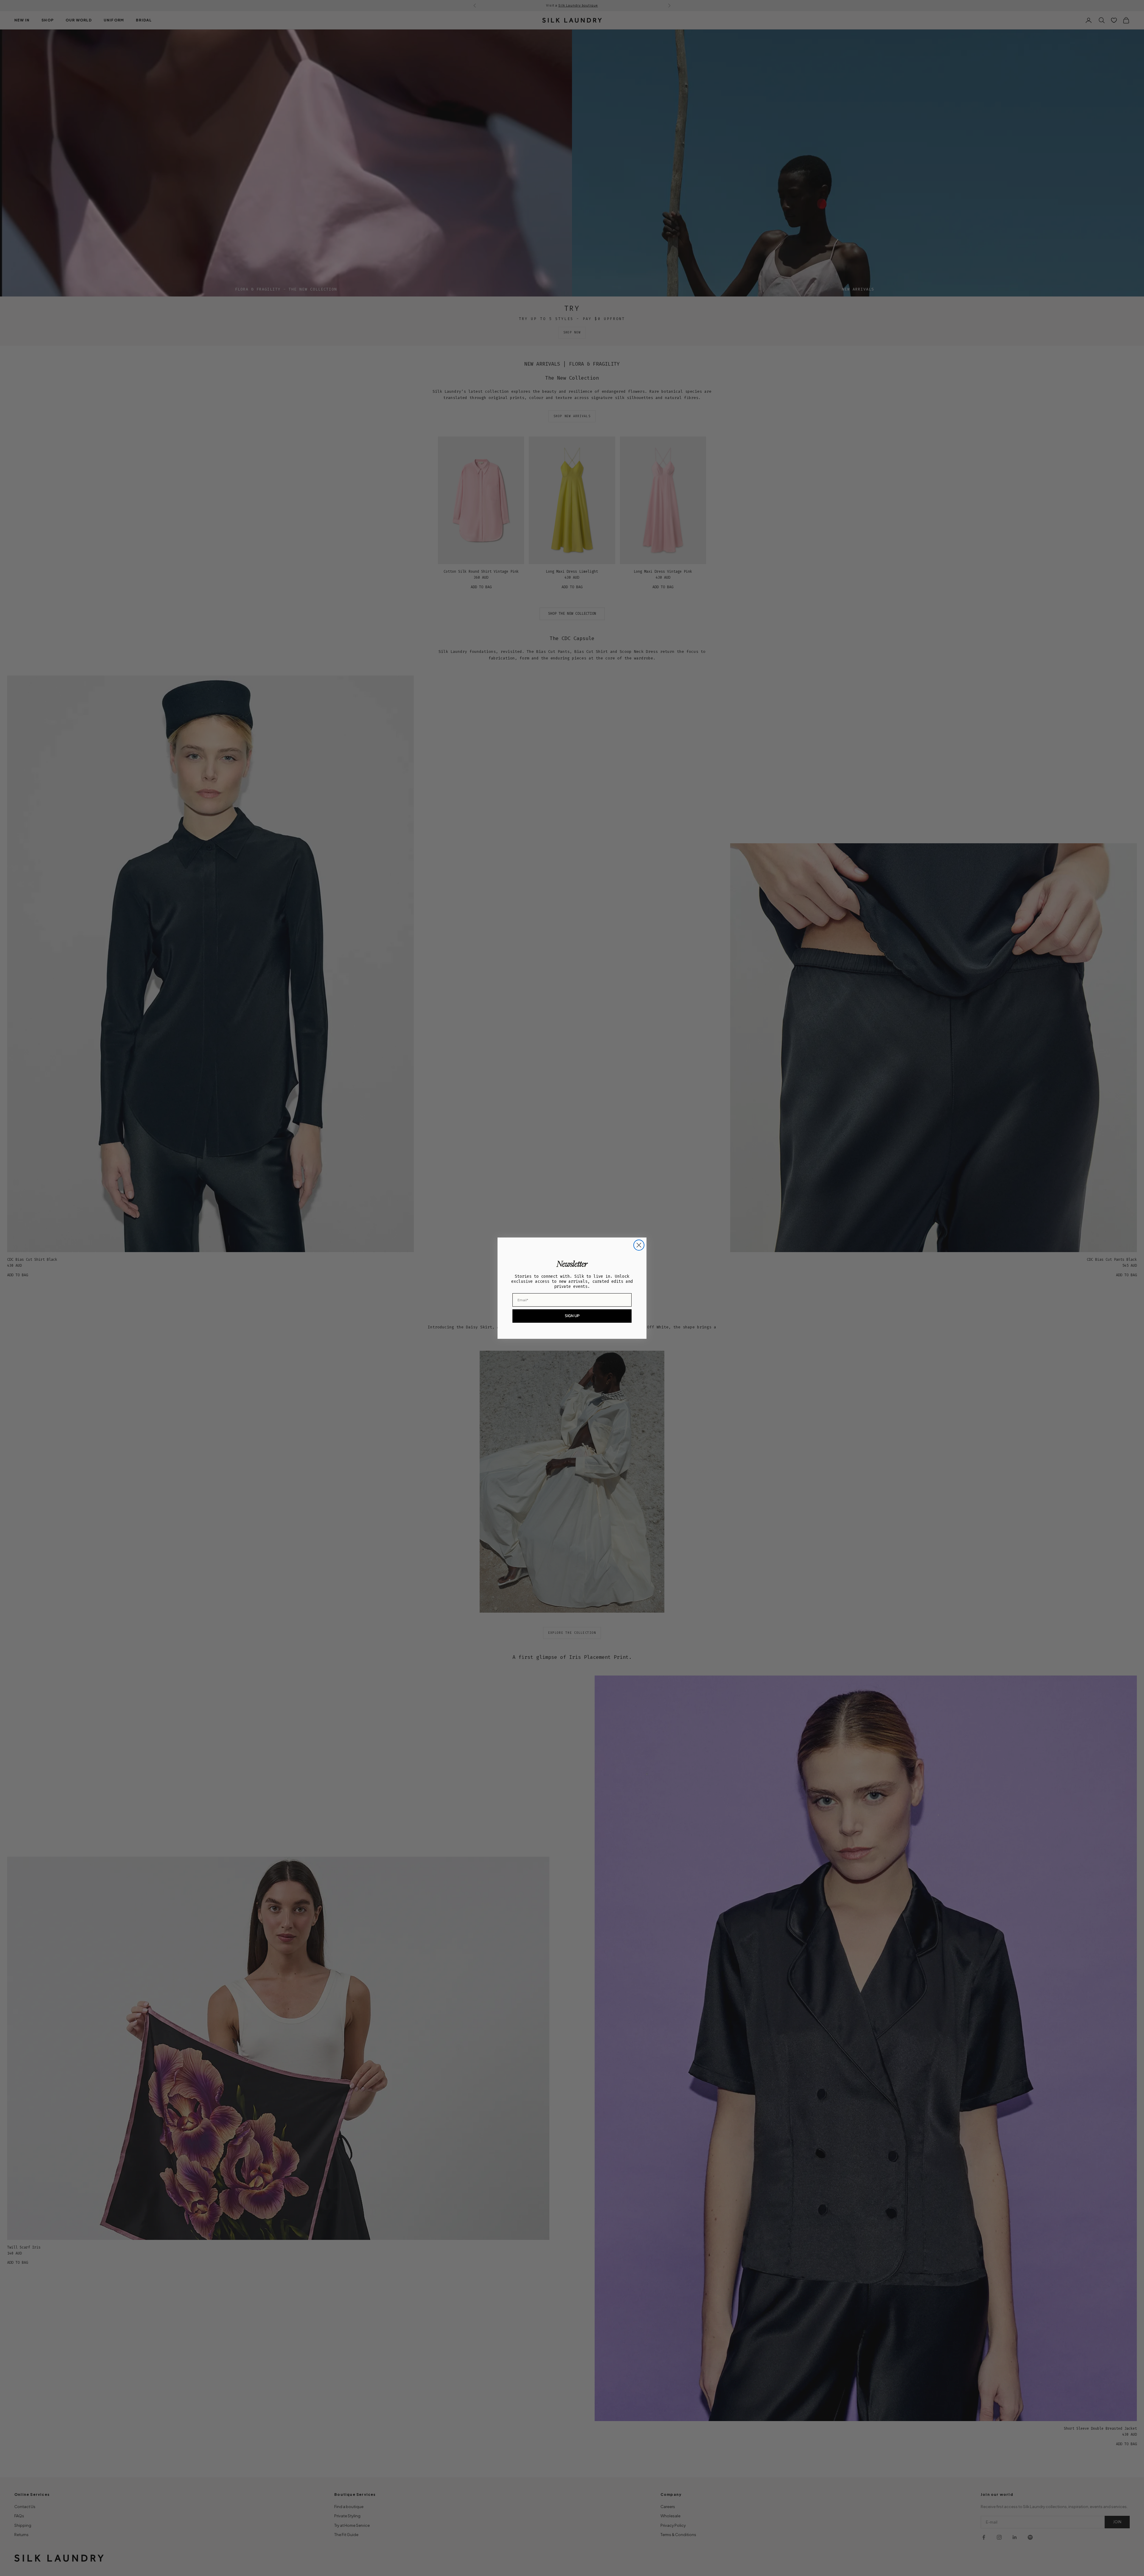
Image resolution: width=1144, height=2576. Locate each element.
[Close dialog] (639, 1245)
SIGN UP (572, 1316)
